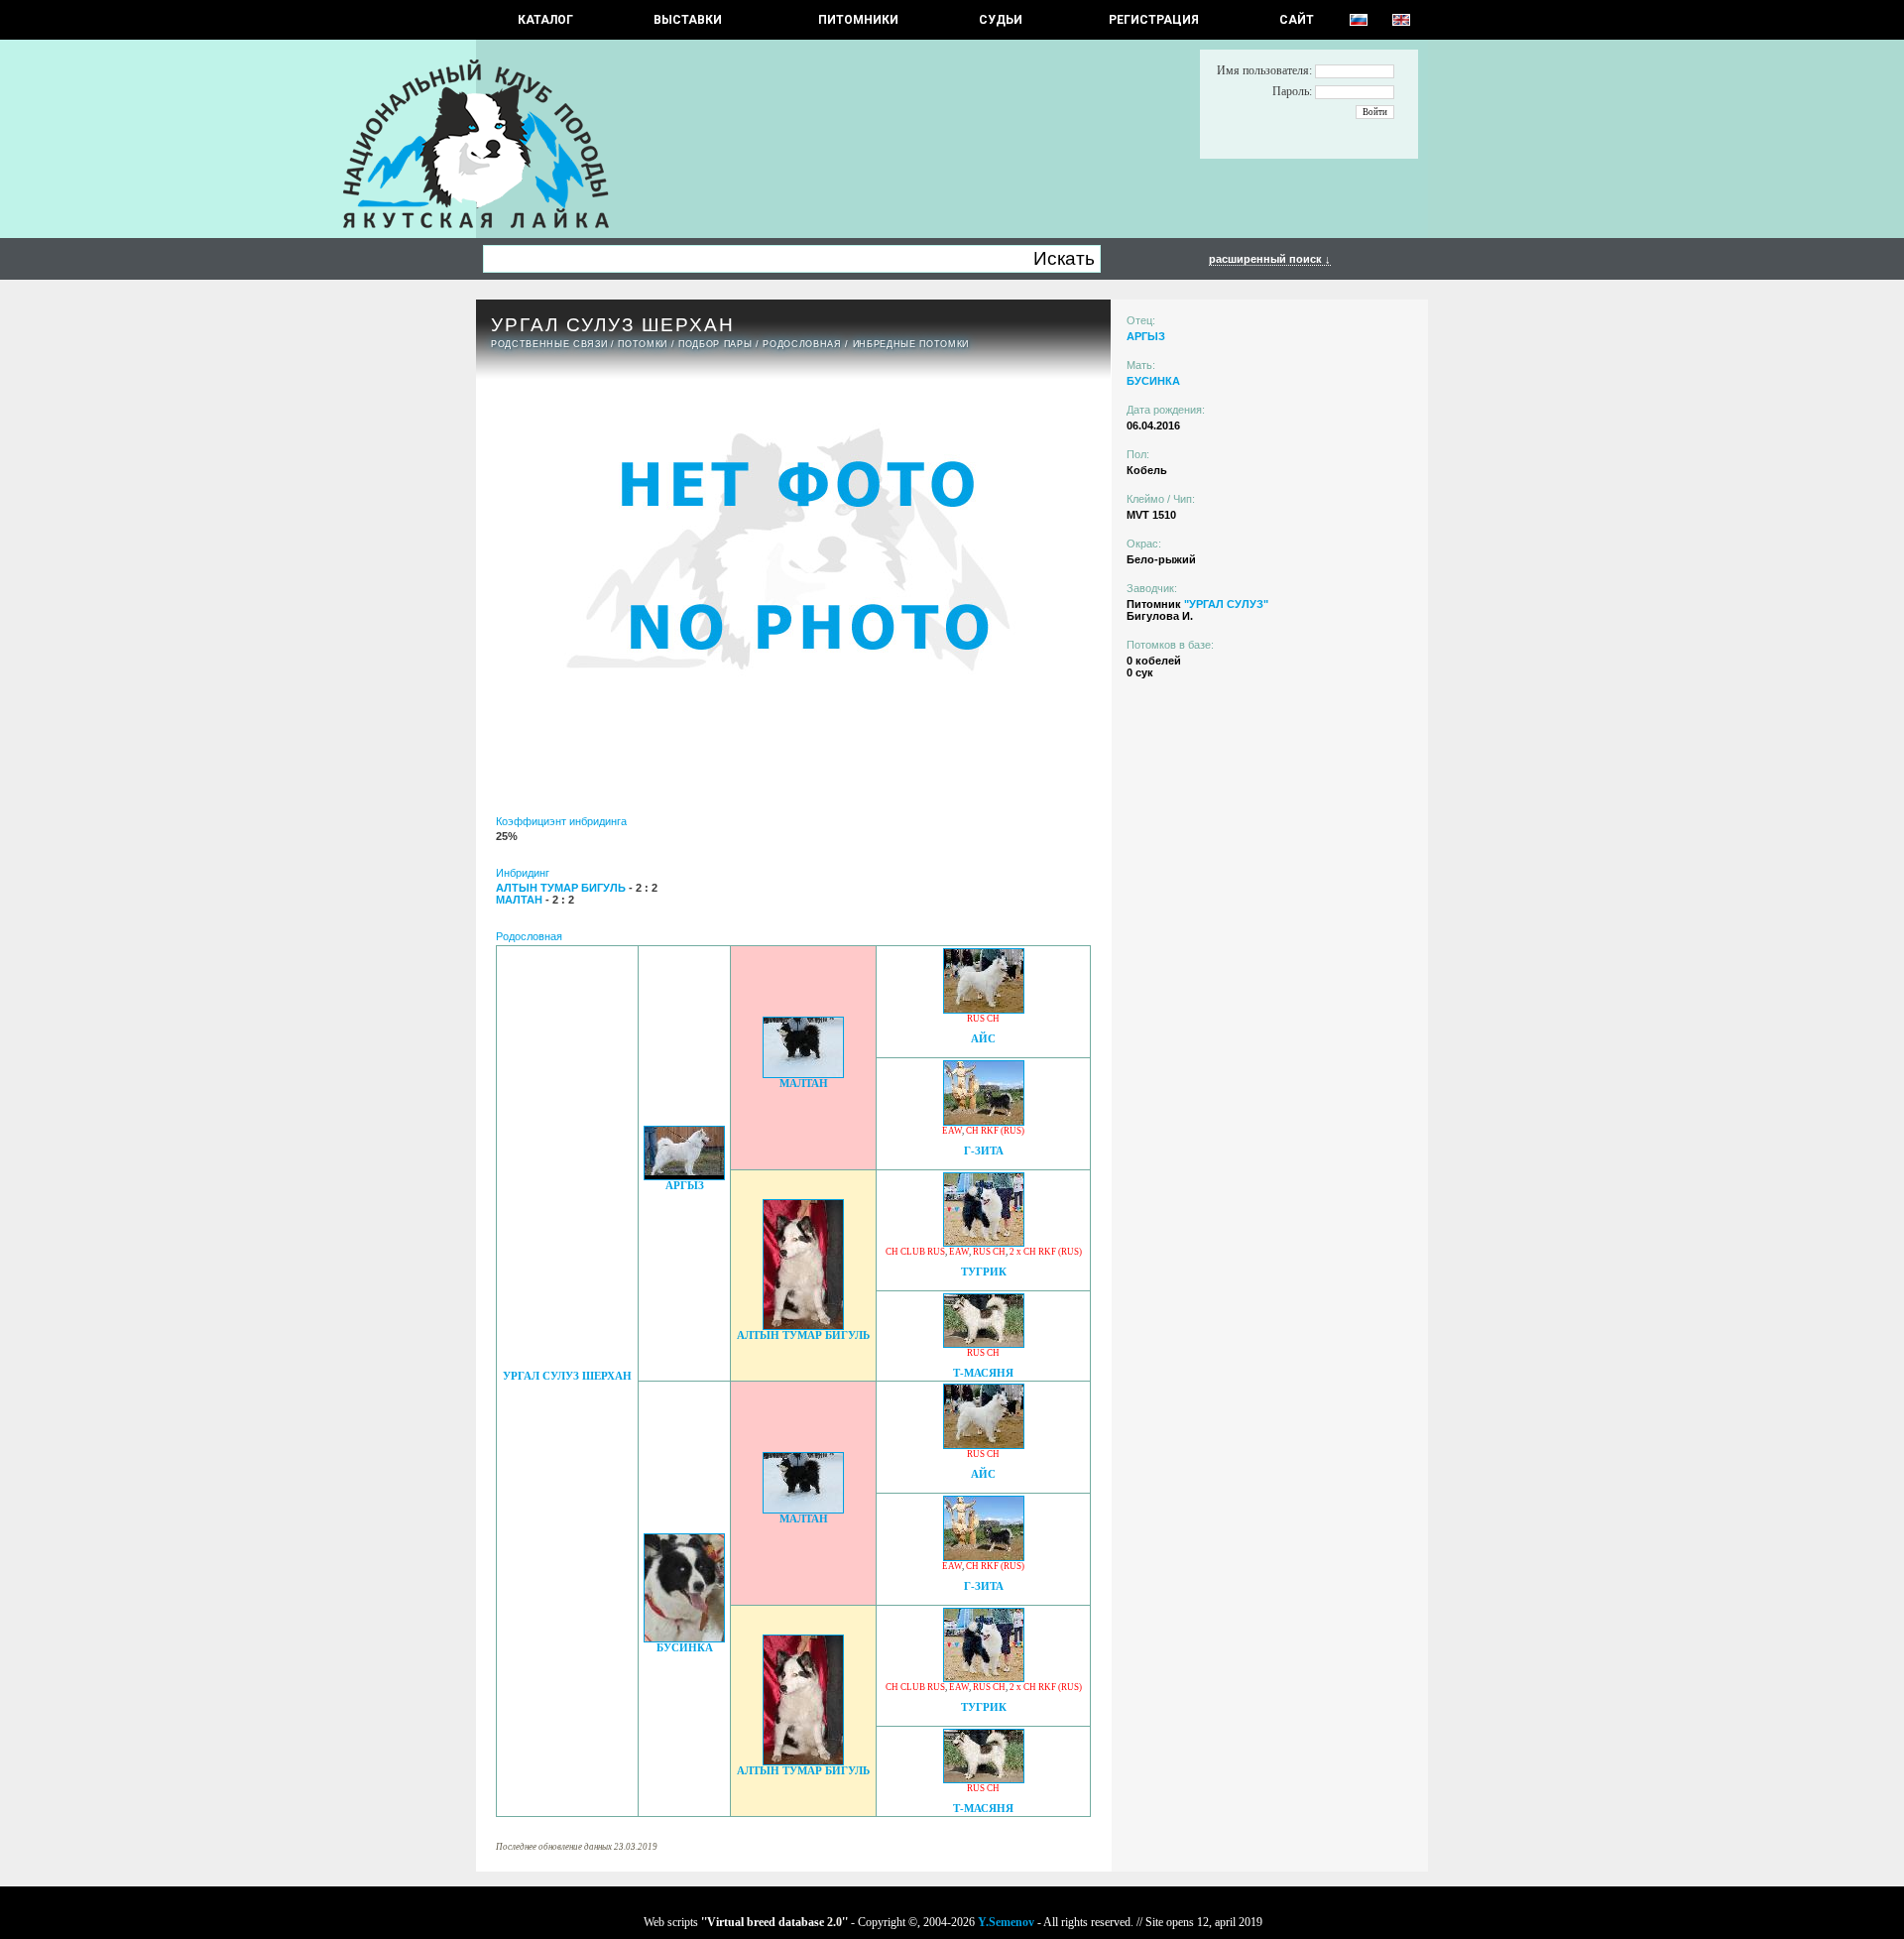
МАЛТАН (804, 1084)
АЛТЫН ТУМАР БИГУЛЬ (803, 1335)
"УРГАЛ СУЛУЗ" (1226, 604)
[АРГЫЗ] (684, 1175)
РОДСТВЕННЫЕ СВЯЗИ (549, 344)
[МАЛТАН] (803, 1073)
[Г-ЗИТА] (984, 1120)
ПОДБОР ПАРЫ (715, 344)
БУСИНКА (685, 1648)
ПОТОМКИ (643, 344)
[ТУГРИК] (984, 1241)
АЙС (983, 1039)
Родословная (802, 344)
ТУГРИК (984, 1272)
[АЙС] (984, 1008)
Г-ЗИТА (984, 1151)
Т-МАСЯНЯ (983, 1373)
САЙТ (1297, 20)
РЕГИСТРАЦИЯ (1154, 20)
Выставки (688, 20)
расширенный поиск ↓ (1270, 259)
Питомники (858, 20)
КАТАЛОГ (545, 20)
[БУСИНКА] (684, 1637)
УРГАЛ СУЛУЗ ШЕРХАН (567, 1376)
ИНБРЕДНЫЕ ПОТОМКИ (911, 344)
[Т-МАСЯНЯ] (984, 1342)
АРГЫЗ (685, 1186)
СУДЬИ (1001, 20)
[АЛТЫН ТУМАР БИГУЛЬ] (803, 1325)
